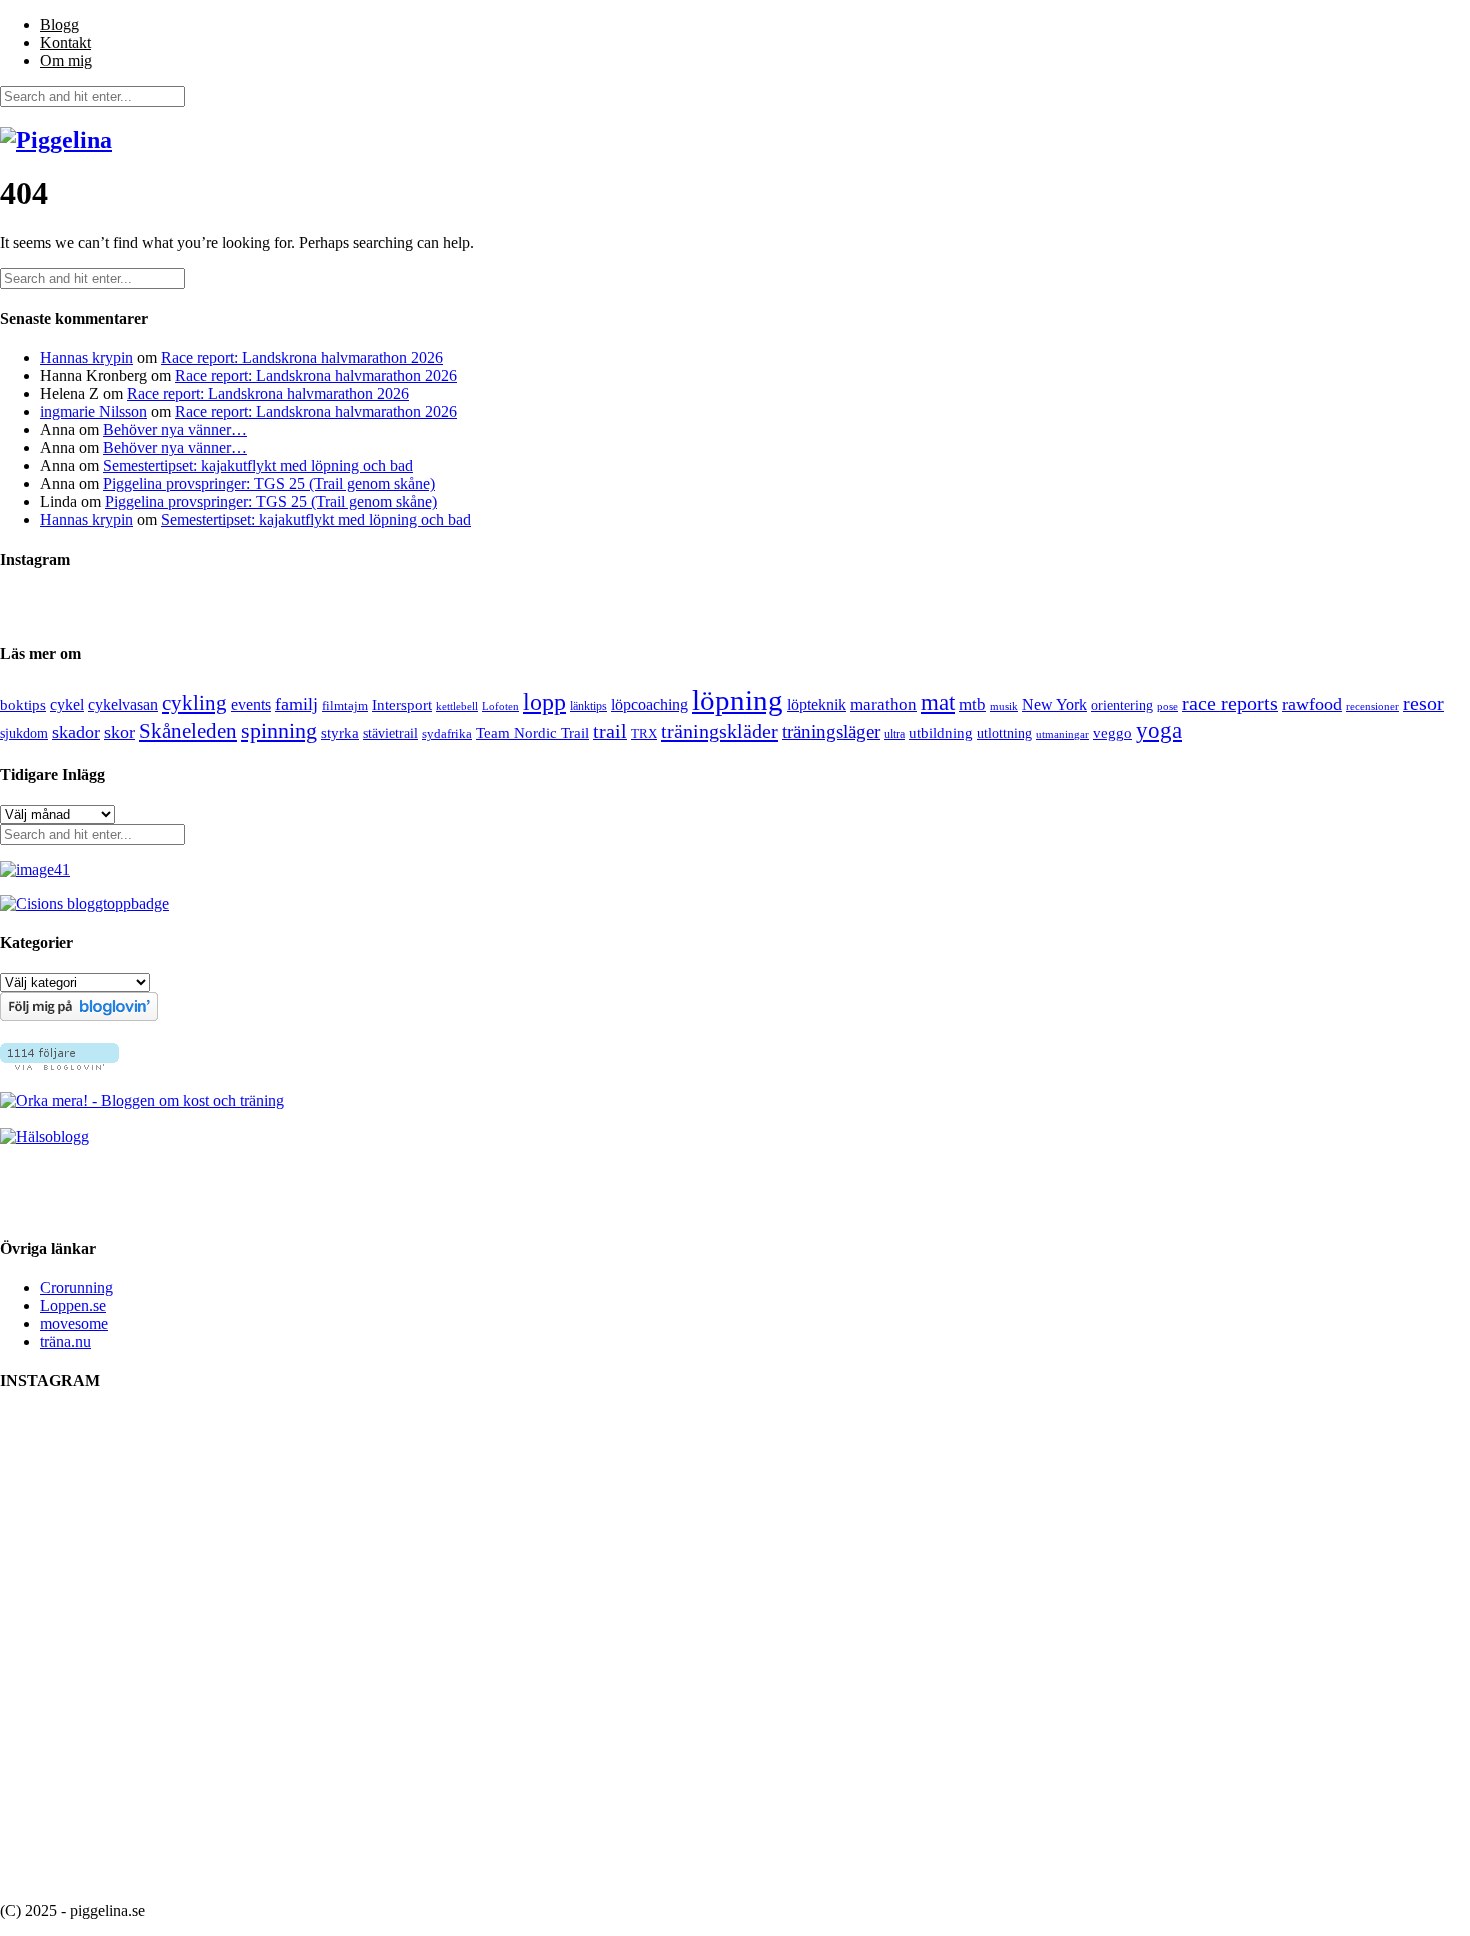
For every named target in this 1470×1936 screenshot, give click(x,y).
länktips (588, 706)
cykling (194, 703)
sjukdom (24, 733)
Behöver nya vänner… (175, 429)
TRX (644, 734)
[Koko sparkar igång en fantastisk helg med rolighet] (825, 1478)
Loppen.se (73, 1305)
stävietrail (390, 733)
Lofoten (500, 706)
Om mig (66, 60)
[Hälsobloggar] (44, 1136)
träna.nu (65, 1341)
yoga (1159, 730)
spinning (279, 731)
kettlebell (457, 706)
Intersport (402, 705)
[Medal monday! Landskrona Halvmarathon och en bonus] (285, 1559)
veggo (1112, 733)
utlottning (1004, 733)
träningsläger (831, 731)
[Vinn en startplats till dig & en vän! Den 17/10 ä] (1185, 1649)
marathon (883, 704)
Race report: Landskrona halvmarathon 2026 (302, 357)
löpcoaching (649, 704)
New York (1054, 704)
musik (1004, 706)
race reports (1230, 703)
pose (1167, 706)
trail (610, 731)
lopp (544, 702)
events (251, 704)
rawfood (1312, 704)
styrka (340, 732)
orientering (1122, 705)
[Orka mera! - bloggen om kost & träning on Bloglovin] (79, 1015)
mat (938, 702)
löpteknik (816, 705)
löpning (737, 700)
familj (296, 704)
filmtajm (345, 706)
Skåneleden (188, 731)
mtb (972, 704)
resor (1423, 703)
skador (76, 732)
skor (119, 732)
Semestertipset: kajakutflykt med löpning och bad (258, 465)
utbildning (941, 733)
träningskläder (719, 731)
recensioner (1372, 706)
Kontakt (65, 42)
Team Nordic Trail (532, 732)
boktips (23, 705)
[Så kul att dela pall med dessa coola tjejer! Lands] (645, 1559)
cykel (67, 704)
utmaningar (1062, 734)
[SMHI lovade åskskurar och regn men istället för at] (465, 1514)
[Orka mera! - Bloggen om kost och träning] (142, 1100)
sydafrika (447, 733)
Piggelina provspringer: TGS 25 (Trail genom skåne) (269, 483)
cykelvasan (123, 704)
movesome (74, 1323)
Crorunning (76, 1287)
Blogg (59, 24)
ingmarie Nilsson (93, 411)
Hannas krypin (86, 357)
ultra (894, 734)
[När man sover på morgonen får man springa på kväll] (1005, 1550)
